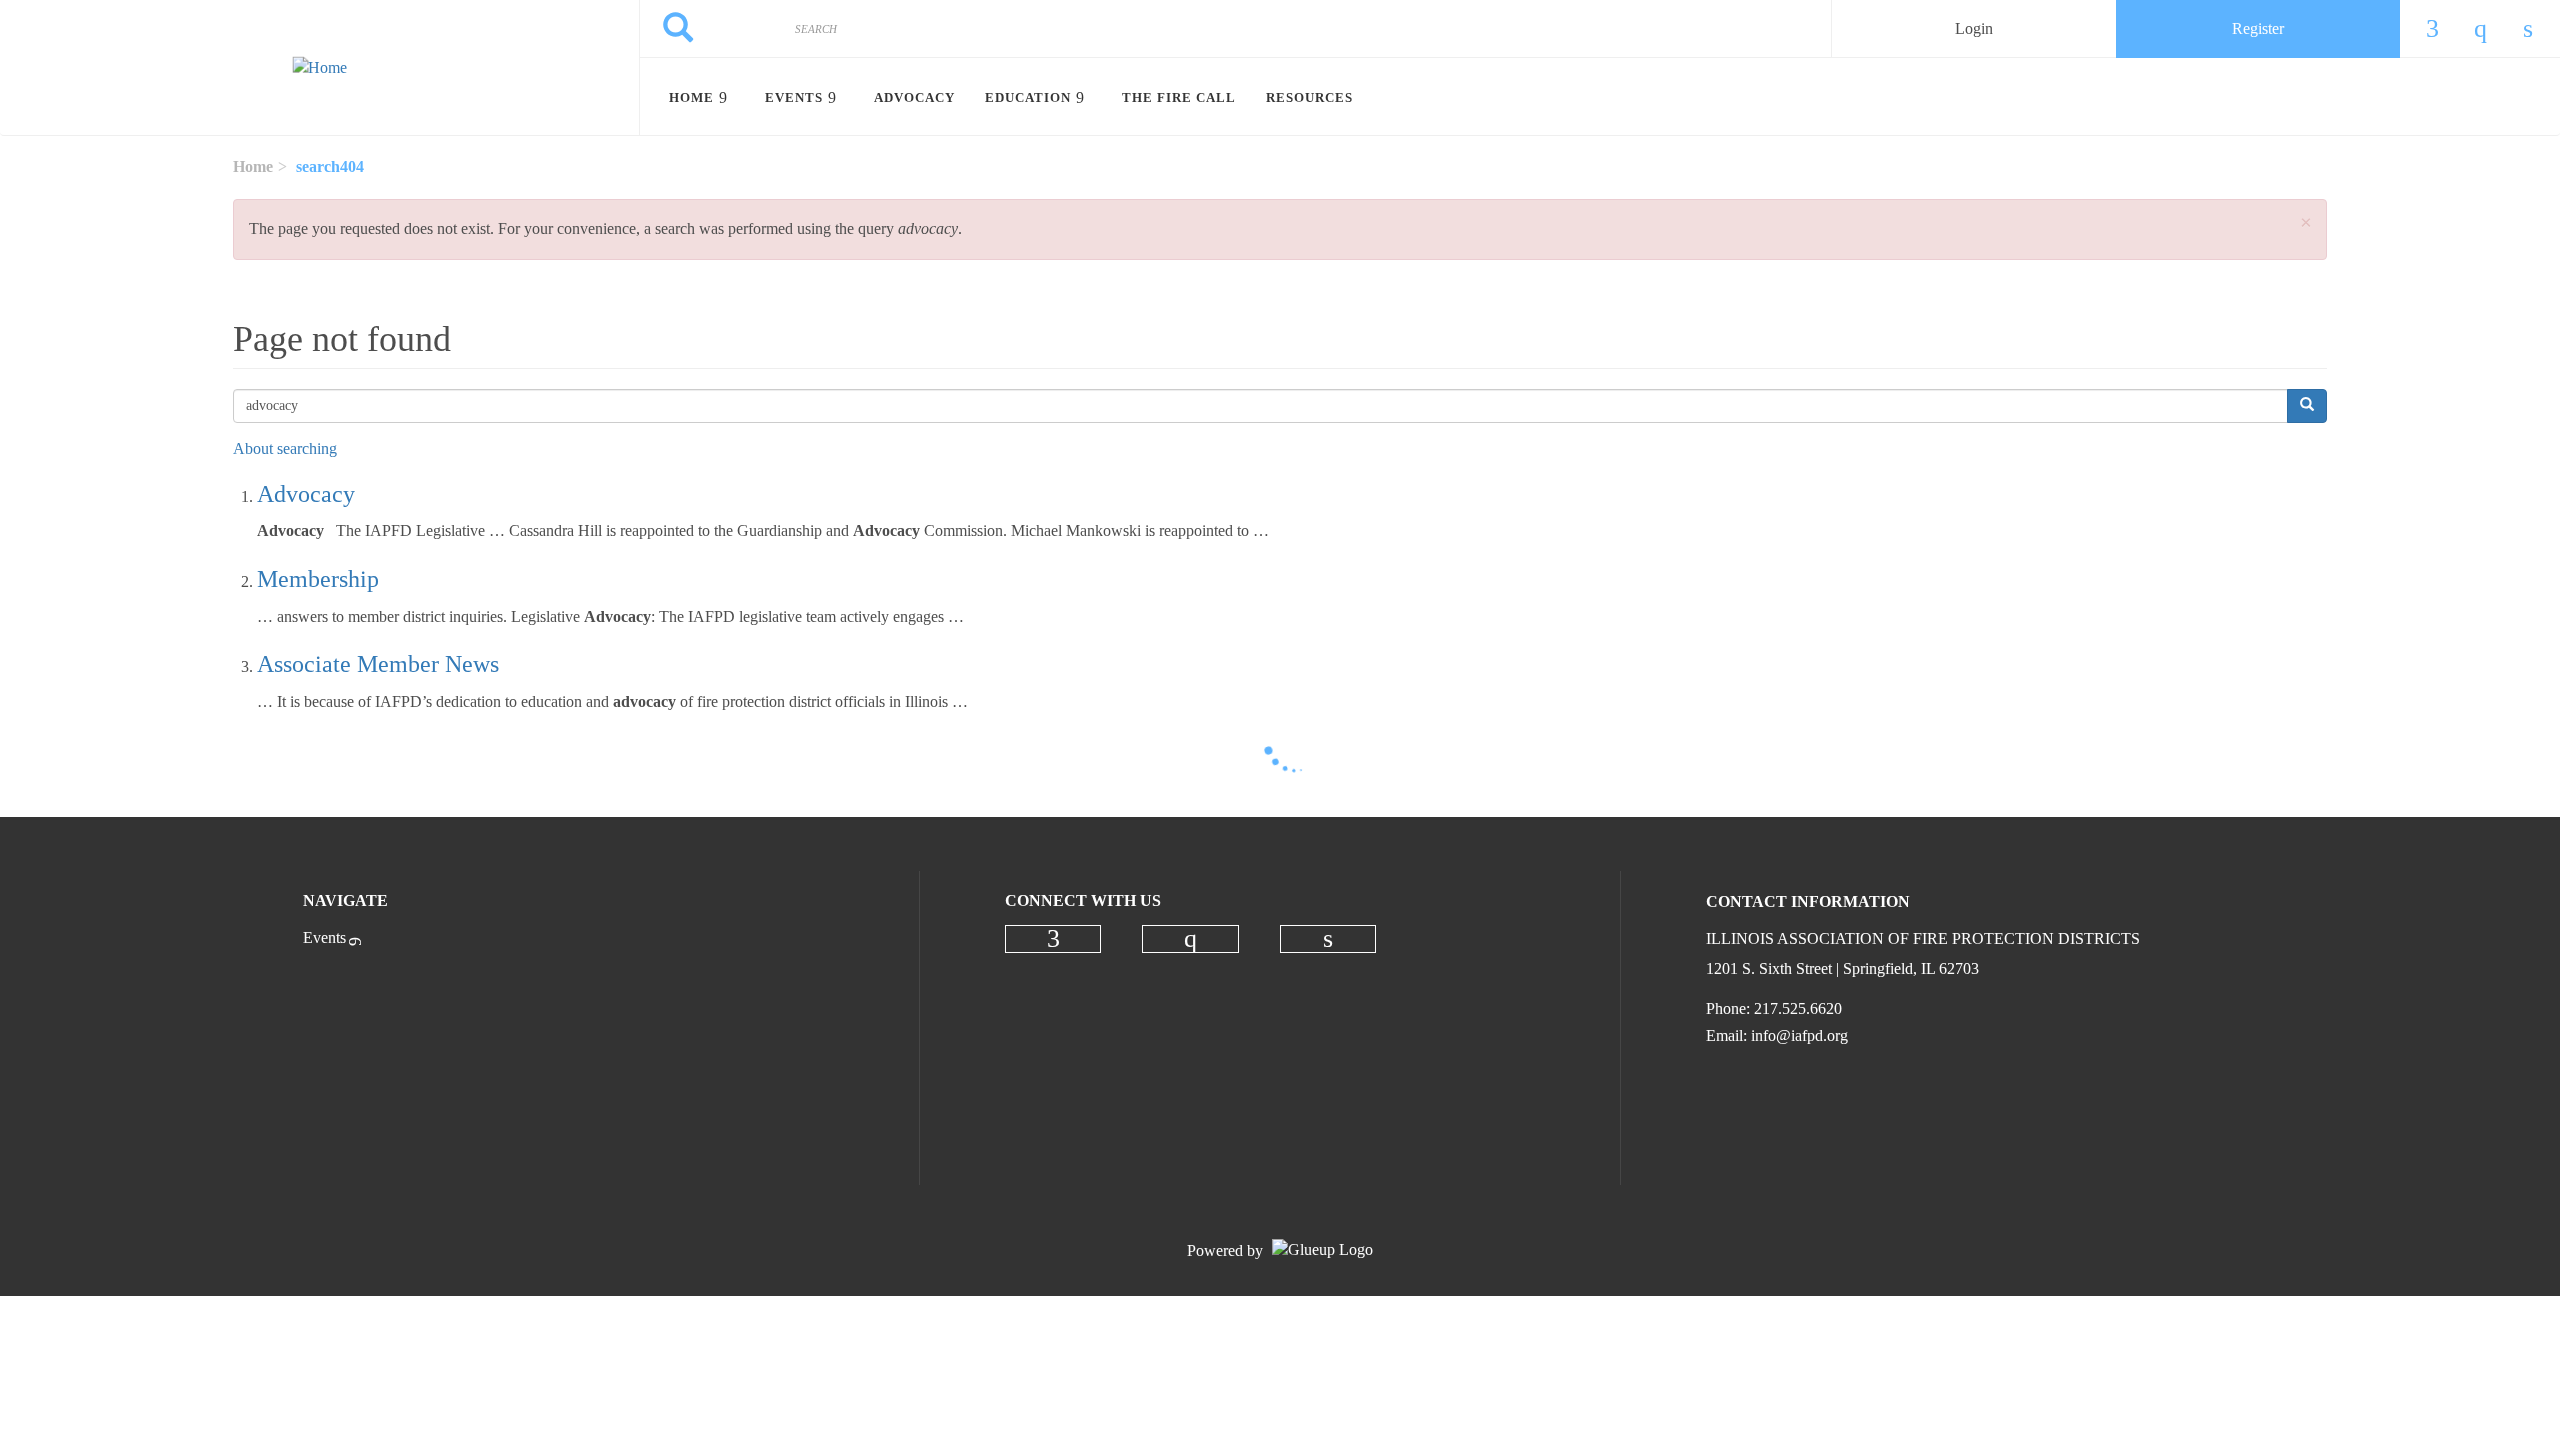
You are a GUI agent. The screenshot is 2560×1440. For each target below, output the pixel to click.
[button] (2306, 223)
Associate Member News (378, 664)
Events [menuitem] (794, 97)
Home (253, 166)
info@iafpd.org (1799, 1035)
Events (324, 937)
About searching (285, 448)
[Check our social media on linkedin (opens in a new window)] (1328, 939)
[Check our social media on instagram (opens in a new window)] (1190, 939)
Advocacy (306, 494)
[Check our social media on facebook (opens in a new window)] (1053, 939)
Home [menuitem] (691, 97)
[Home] (319, 68)
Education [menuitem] (1028, 97)
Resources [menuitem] (1309, 97)
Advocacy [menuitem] (914, 97)
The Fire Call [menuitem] (1179, 97)
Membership (318, 579)
